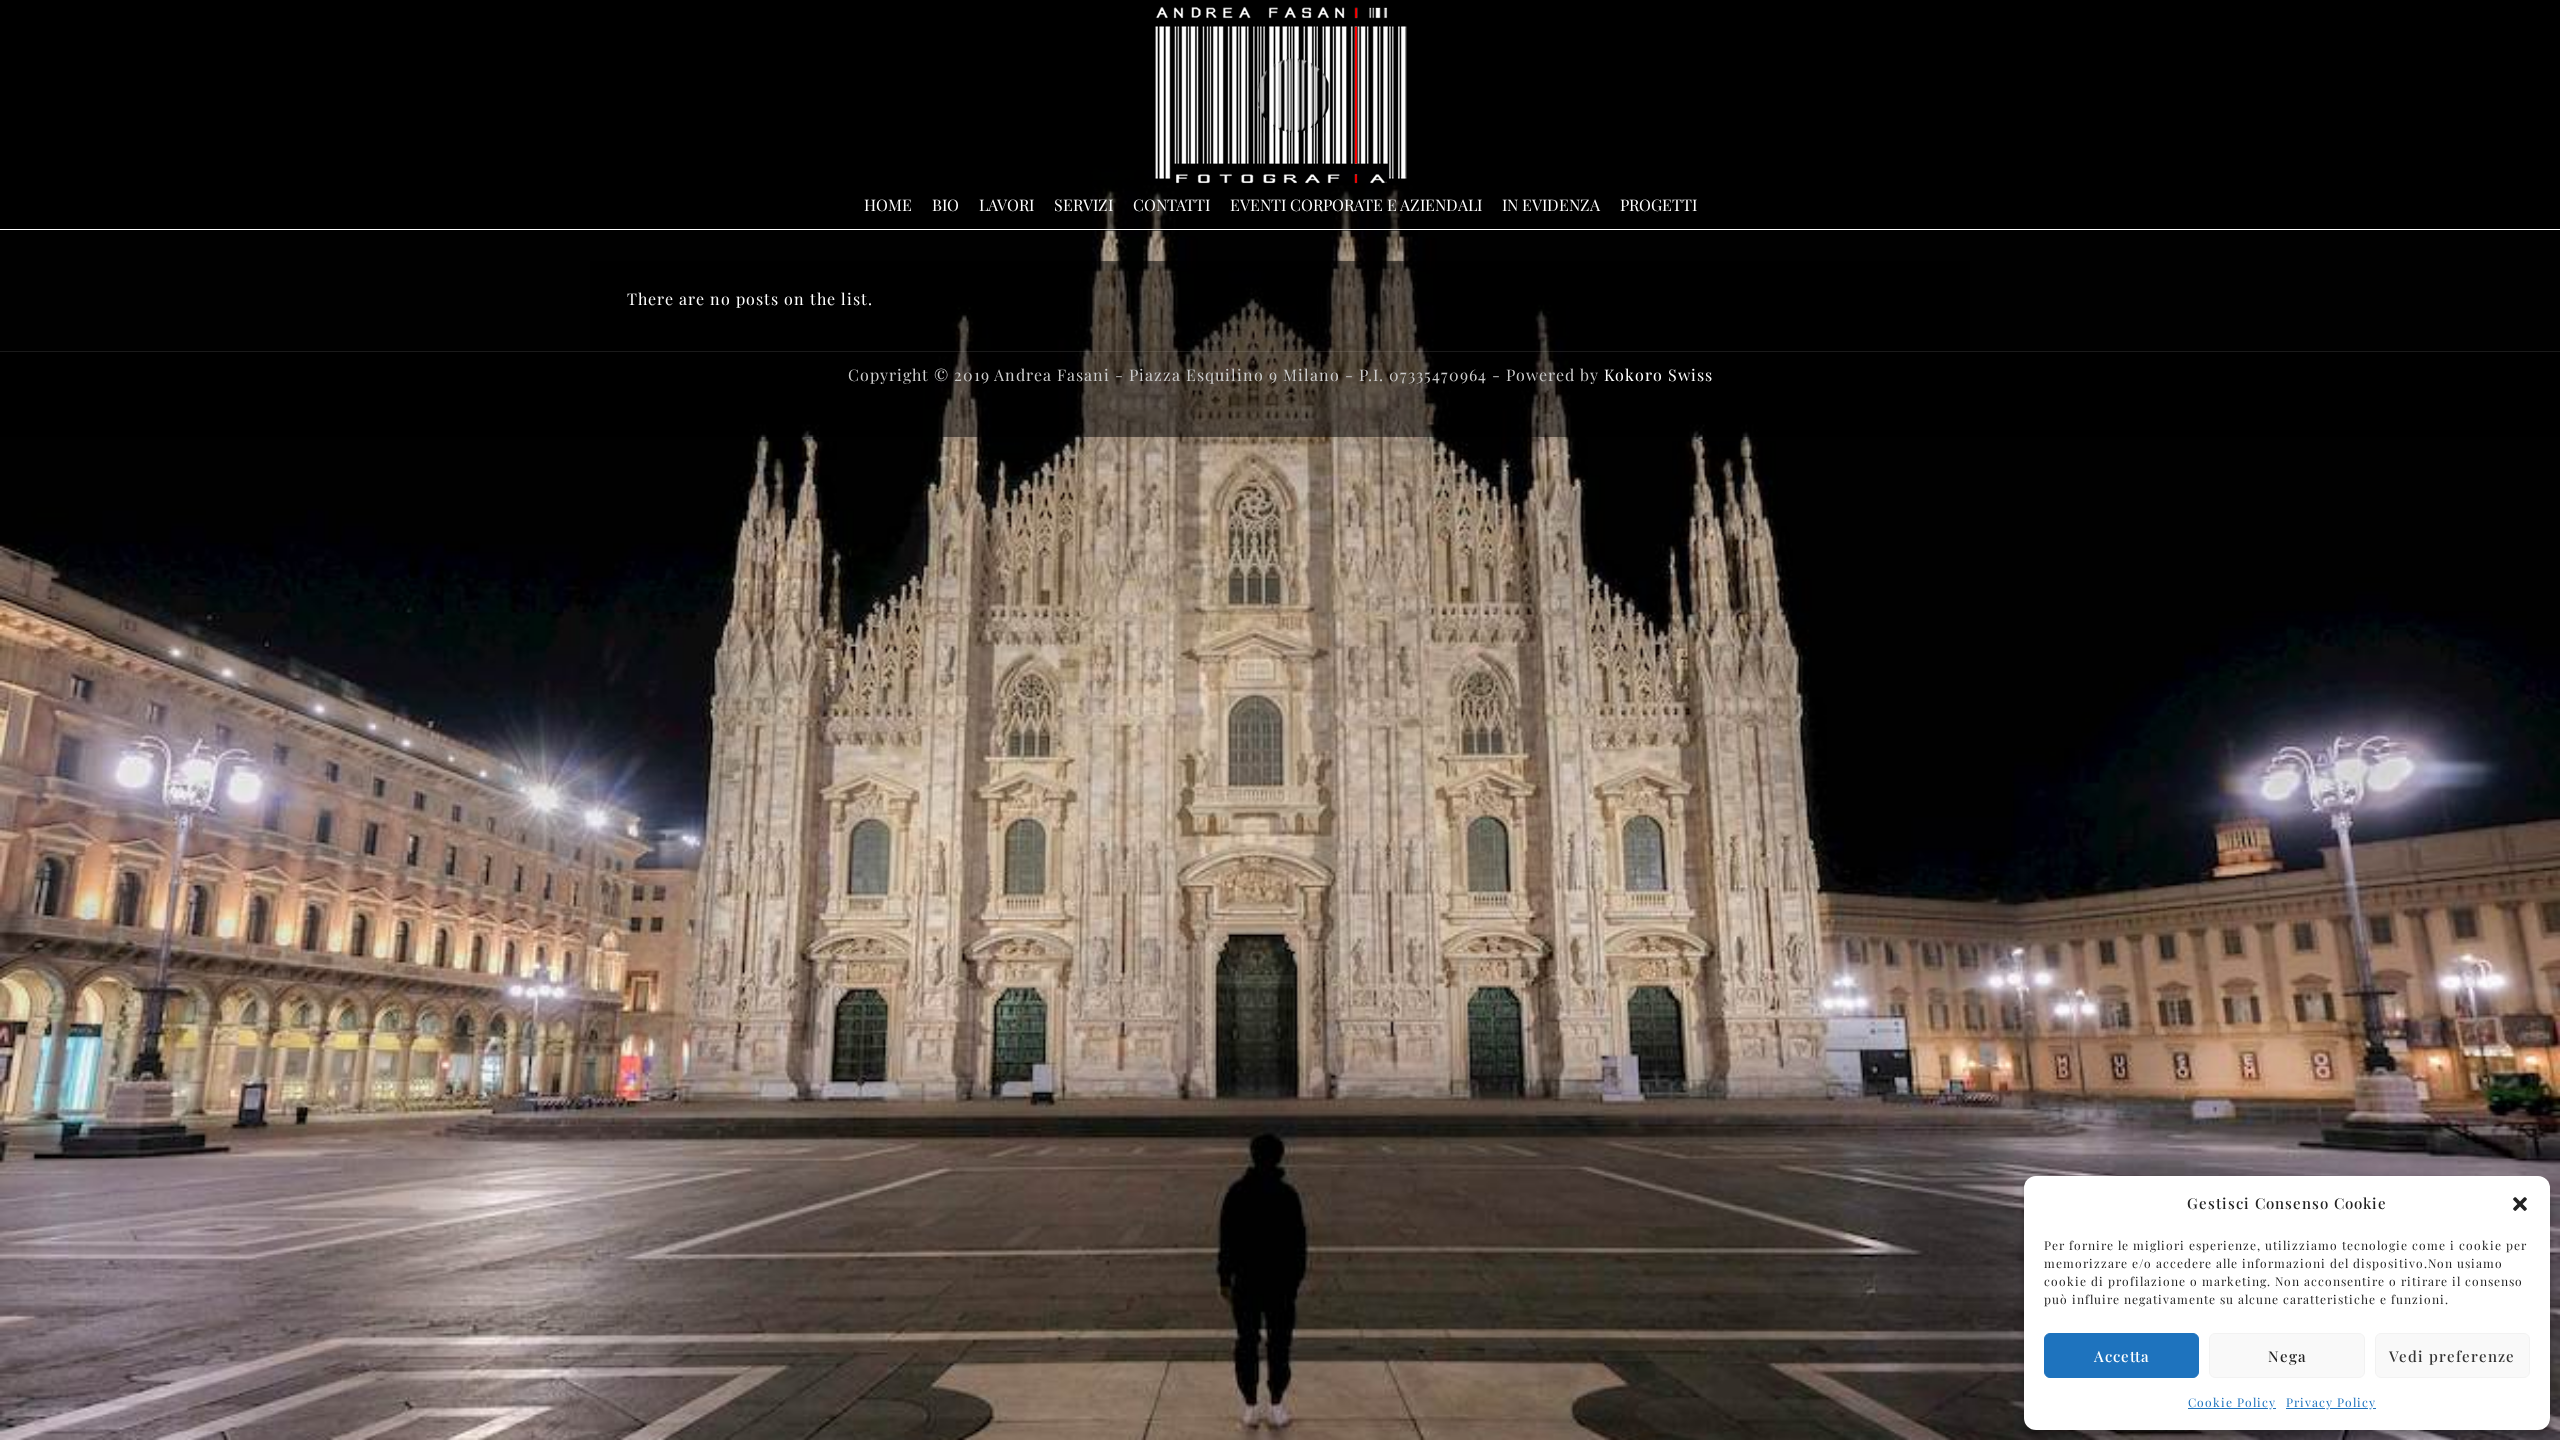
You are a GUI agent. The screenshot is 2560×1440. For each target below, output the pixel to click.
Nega (2287, 1356)
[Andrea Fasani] (1280, 95)
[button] (2520, 1204)
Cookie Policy (2232, 1402)
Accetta (2122, 1356)
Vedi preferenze (2452, 1356)
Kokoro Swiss (1658, 374)
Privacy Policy (2331, 1402)
